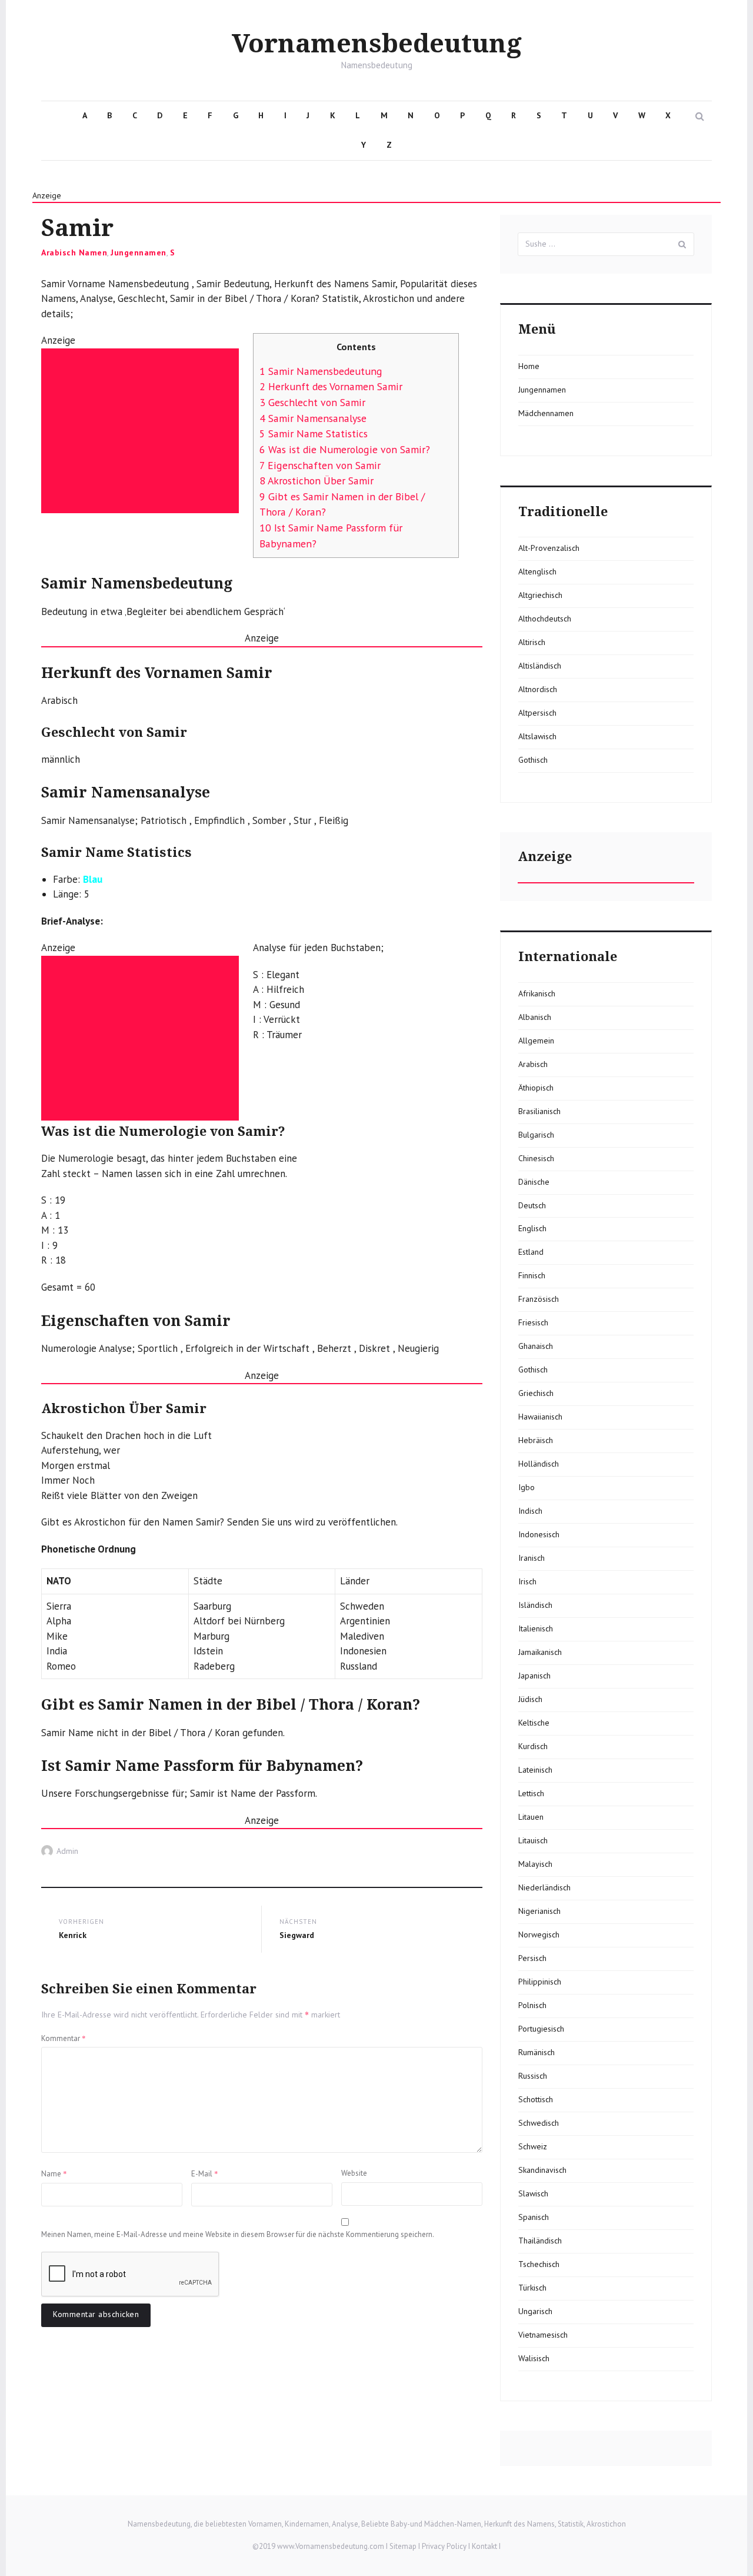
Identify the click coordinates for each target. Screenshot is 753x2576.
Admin (67, 1851)
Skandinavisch (542, 2170)
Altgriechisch (540, 595)
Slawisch (533, 2193)
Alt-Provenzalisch (549, 548)
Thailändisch (540, 2241)
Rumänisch (537, 2052)
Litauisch (533, 1840)
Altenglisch (537, 571)
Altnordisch (538, 689)
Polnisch (532, 2005)
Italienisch (536, 1628)
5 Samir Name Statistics (314, 433)
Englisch (532, 1228)
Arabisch (533, 1064)
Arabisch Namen (74, 252)
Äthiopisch (536, 1088)
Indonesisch (539, 1534)
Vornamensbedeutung (377, 44)
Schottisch (536, 2099)
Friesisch (533, 1322)
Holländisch (539, 1464)
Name (54, 2173)
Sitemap (403, 2546)
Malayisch (535, 1864)
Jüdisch (530, 1699)
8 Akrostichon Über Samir (316, 481)
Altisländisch (540, 666)
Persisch (532, 1958)
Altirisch (532, 642)
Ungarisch (535, 2311)
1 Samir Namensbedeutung (321, 371)
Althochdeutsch (545, 619)
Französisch (539, 1299)
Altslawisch (537, 736)
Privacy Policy (444, 2546)
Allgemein (536, 1041)
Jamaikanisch (540, 1652)
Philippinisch (540, 1982)
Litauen (531, 1817)
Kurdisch (533, 1746)
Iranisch (532, 1558)
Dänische (534, 1182)
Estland (531, 1252)
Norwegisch (539, 1935)
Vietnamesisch (543, 2335)
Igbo (527, 1487)
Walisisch (534, 2358)
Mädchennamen (546, 413)
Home (529, 366)
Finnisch (532, 1275)
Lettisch (531, 1793)
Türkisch (532, 2288)
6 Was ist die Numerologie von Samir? (345, 449)
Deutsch (532, 1205)
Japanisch (534, 1676)
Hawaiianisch (540, 1417)
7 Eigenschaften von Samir (320, 465)
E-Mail (205, 2173)
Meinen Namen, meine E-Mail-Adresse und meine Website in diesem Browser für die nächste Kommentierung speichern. (238, 2234)
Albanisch (535, 1017)
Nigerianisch (539, 1911)
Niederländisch (544, 1887)
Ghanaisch (536, 1346)
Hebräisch (536, 1440)
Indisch (530, 1511)
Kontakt (484, 2546)
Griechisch (536, 1393)
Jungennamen (139, 252)
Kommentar (64, 2038)
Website (354, 2173)
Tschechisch (539, 2264)
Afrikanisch (537, 993)
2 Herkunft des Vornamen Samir (331, 386)
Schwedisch (539, 2123)
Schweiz (533, 2146)
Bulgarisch (536, 1135)
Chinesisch (536, 1158)
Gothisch (533, 760)
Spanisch (534, 2217)
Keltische (534, 1723)
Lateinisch (535, 1770)
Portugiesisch (541, 2029)
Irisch (527, 1581)
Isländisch (535, 1605)
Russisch (533, 2076)
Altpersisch (537, 713)
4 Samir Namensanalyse (313, 418)
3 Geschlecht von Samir (312, 402)
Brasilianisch (539, 1111)
